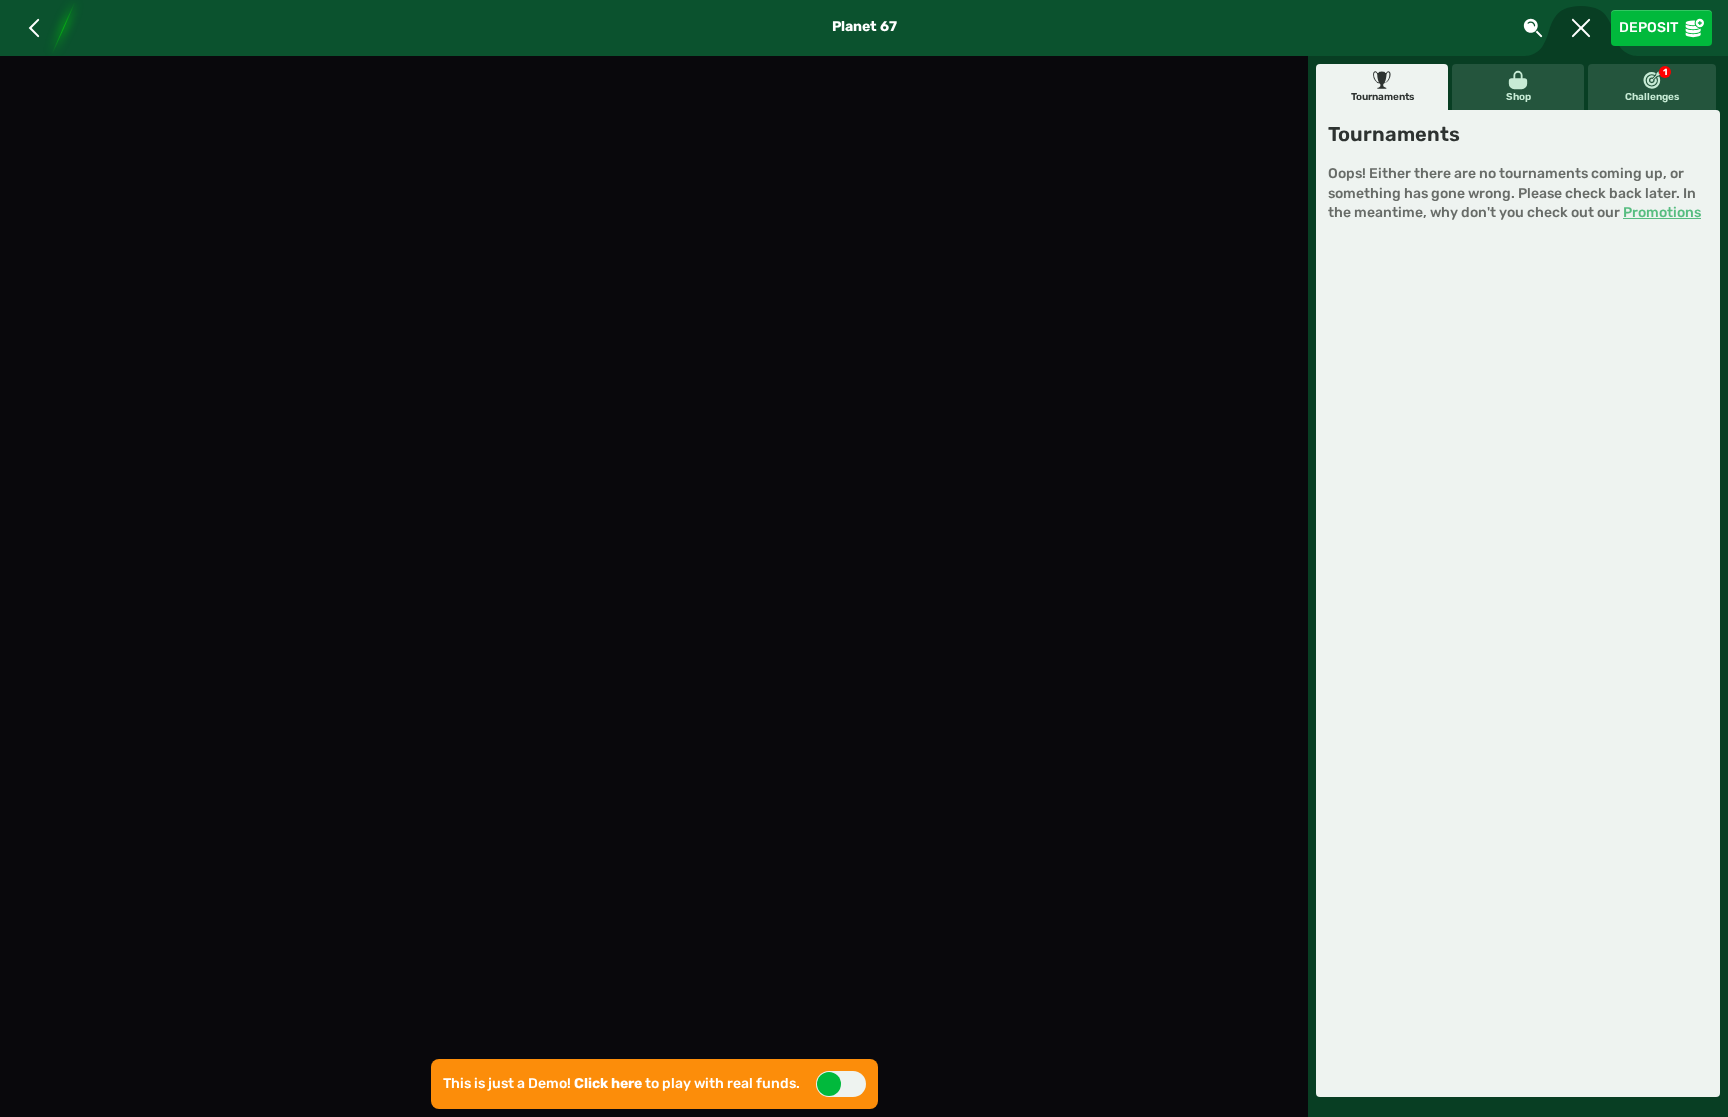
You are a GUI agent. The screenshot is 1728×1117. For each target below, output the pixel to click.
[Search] (1533, 28)
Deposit (1648, 27)
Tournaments (1382, 97)
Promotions (1662, 212)
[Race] (1581, 28)
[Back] (34, 28)
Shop (1518, 97)
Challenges (1652, 85)
